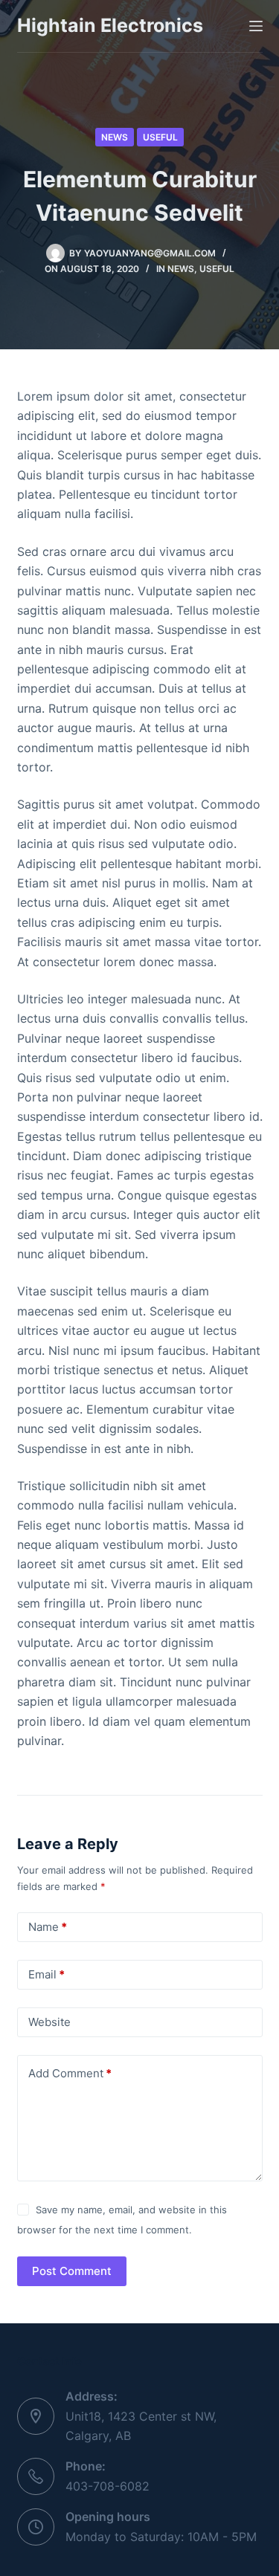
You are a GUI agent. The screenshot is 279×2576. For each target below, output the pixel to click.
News (115, 137)
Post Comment (72, 2271)
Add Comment (70, 2073)
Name (48, 1927)
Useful (160, 137)
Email (46, 1974)
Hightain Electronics (110, 25)
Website (49, 2022)
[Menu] (256, 26)
